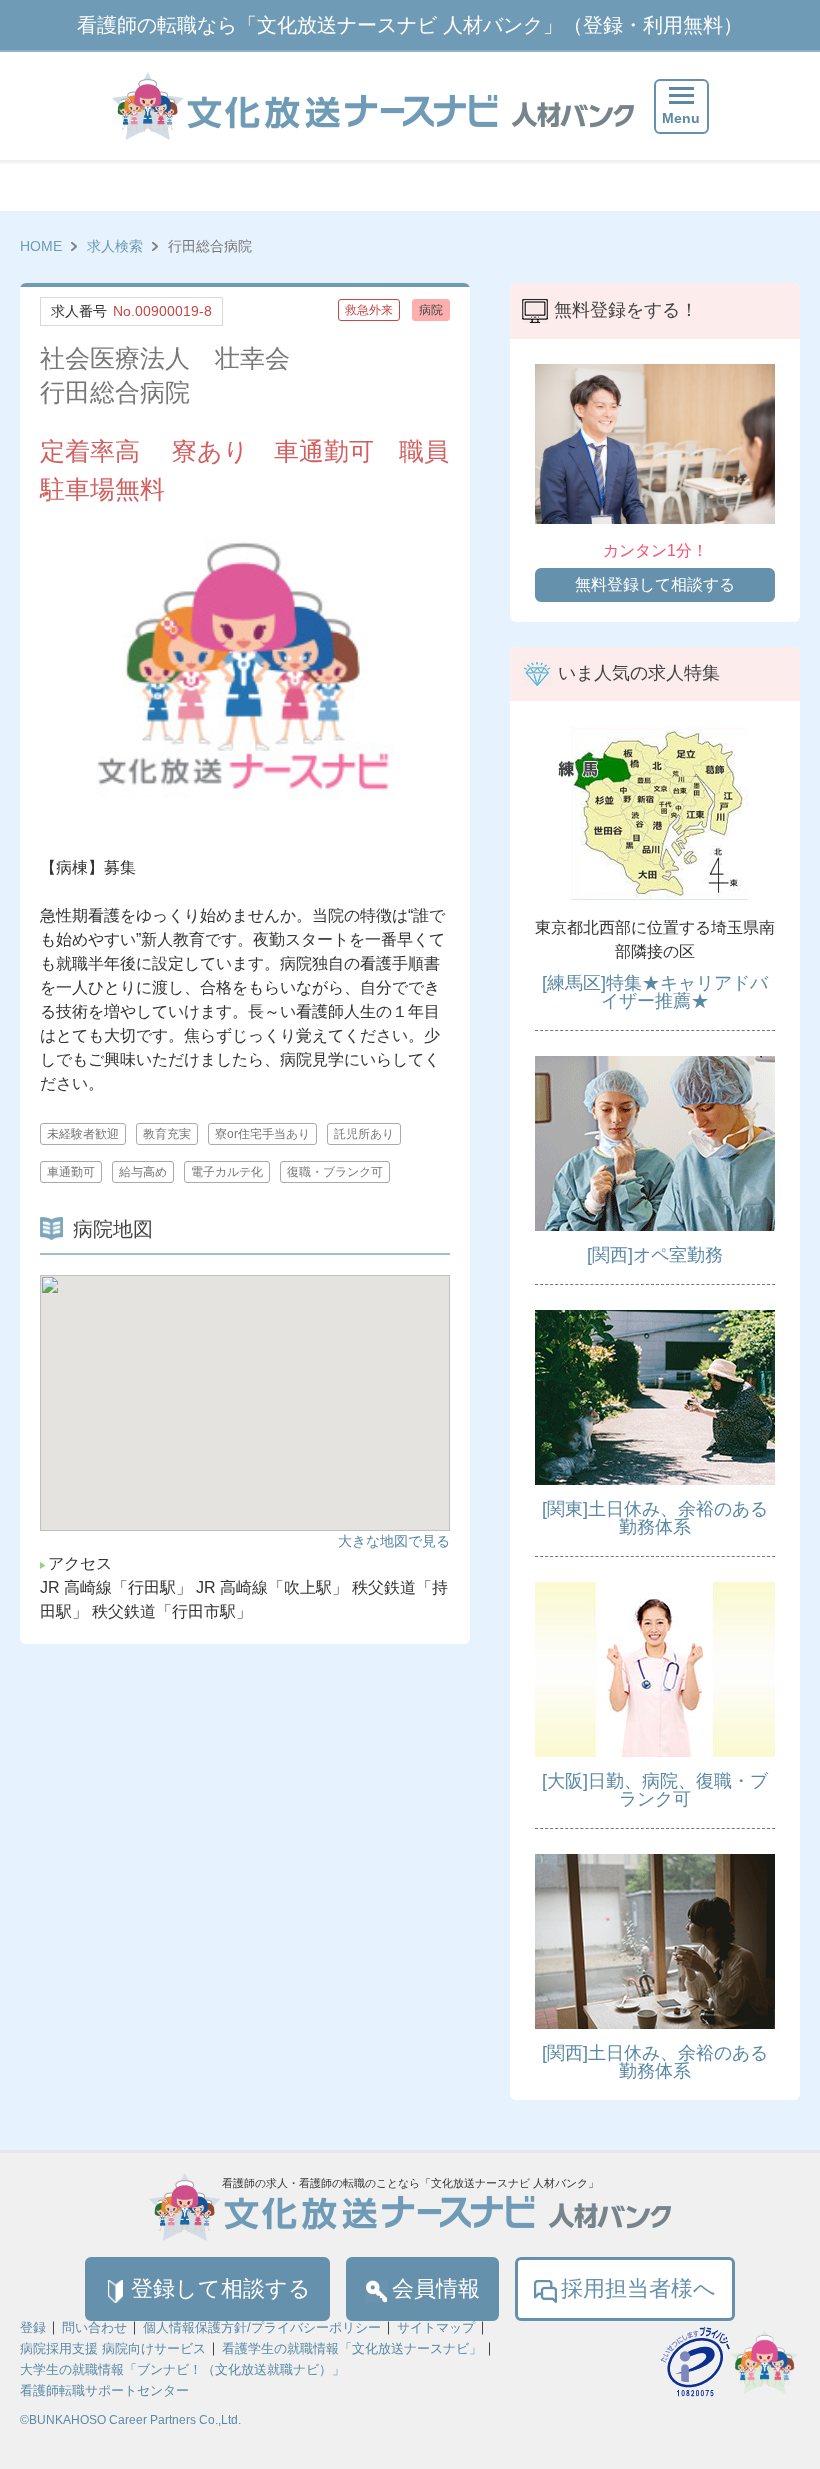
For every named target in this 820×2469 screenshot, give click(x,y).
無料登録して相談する (655, 584)
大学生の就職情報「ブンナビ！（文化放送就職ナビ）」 (182, 2369)
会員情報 (436, 2288)
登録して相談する (221, 2288)
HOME (41, 246)
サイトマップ (436, 2327)
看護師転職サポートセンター (104, 2390)
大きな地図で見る (394, 1541)
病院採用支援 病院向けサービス (113, 2348)
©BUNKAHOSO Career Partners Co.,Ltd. (130, 2420)
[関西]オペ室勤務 (655, 1255)
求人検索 (115, 246)
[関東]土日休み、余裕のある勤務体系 (655, 1518)
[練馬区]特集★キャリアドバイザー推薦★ (655, 992)
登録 (33, 2327)
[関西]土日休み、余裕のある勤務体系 (655, 2062)
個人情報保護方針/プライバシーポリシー (262, 2327)
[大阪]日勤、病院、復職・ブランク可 (655, 1790)
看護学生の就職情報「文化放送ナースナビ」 (352, 2348)
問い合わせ (94, 2327)
